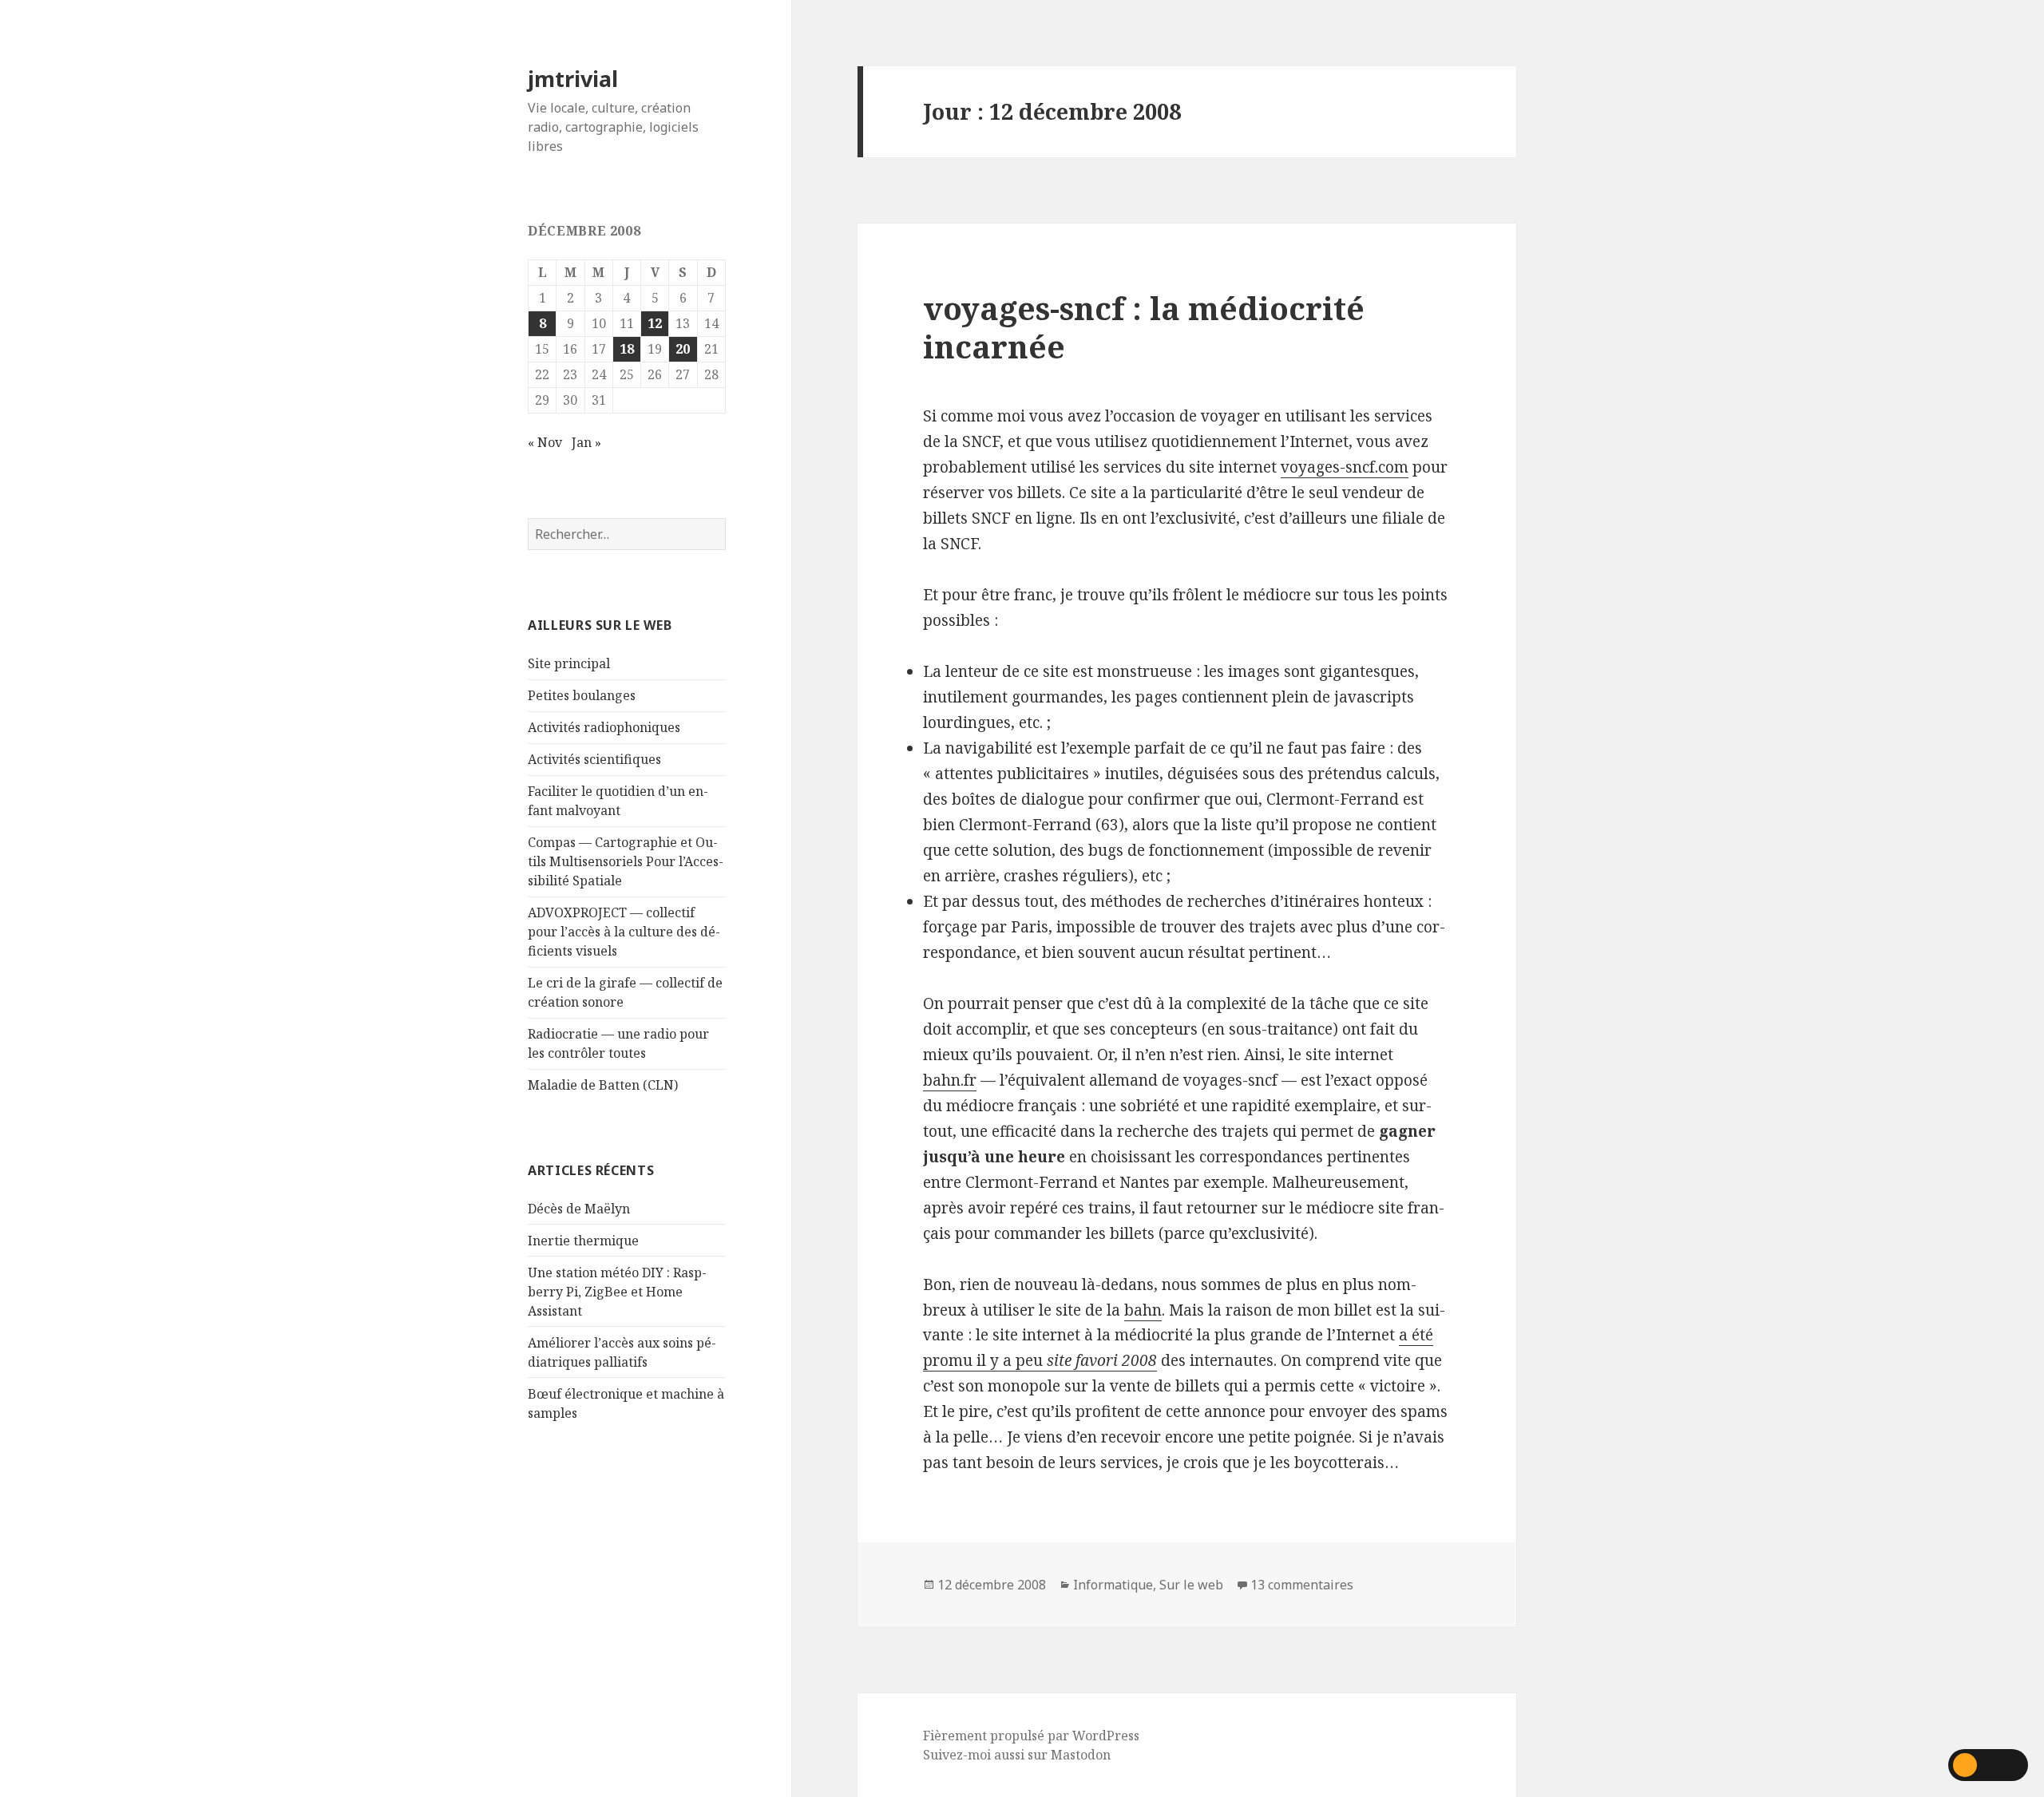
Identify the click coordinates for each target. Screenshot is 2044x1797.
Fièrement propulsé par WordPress (1031, 1736)
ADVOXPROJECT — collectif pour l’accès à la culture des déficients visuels (624, 932)
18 (627, 349)
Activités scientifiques (594, 759)
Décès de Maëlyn (579, 1209)
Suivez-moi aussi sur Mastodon (1017, 1755)
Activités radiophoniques (604, 727)
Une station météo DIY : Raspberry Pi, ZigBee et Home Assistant (617, 1292)
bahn (1143, 1310)
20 (683, 349)
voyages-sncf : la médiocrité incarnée (1144, 327)
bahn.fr (950, 1080)
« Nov (545, 442)
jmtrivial (573, 79)
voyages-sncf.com (1345, 467)
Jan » (586, 442)
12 (655, 323)
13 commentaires (1302, 1585)
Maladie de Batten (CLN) (603, 1085)
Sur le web (1191, 1585)
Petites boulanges (582, 695)
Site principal (569, 663)
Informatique (1113, 1585)
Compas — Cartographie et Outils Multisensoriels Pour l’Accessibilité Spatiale (626, 861)
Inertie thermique (583, 1241)
